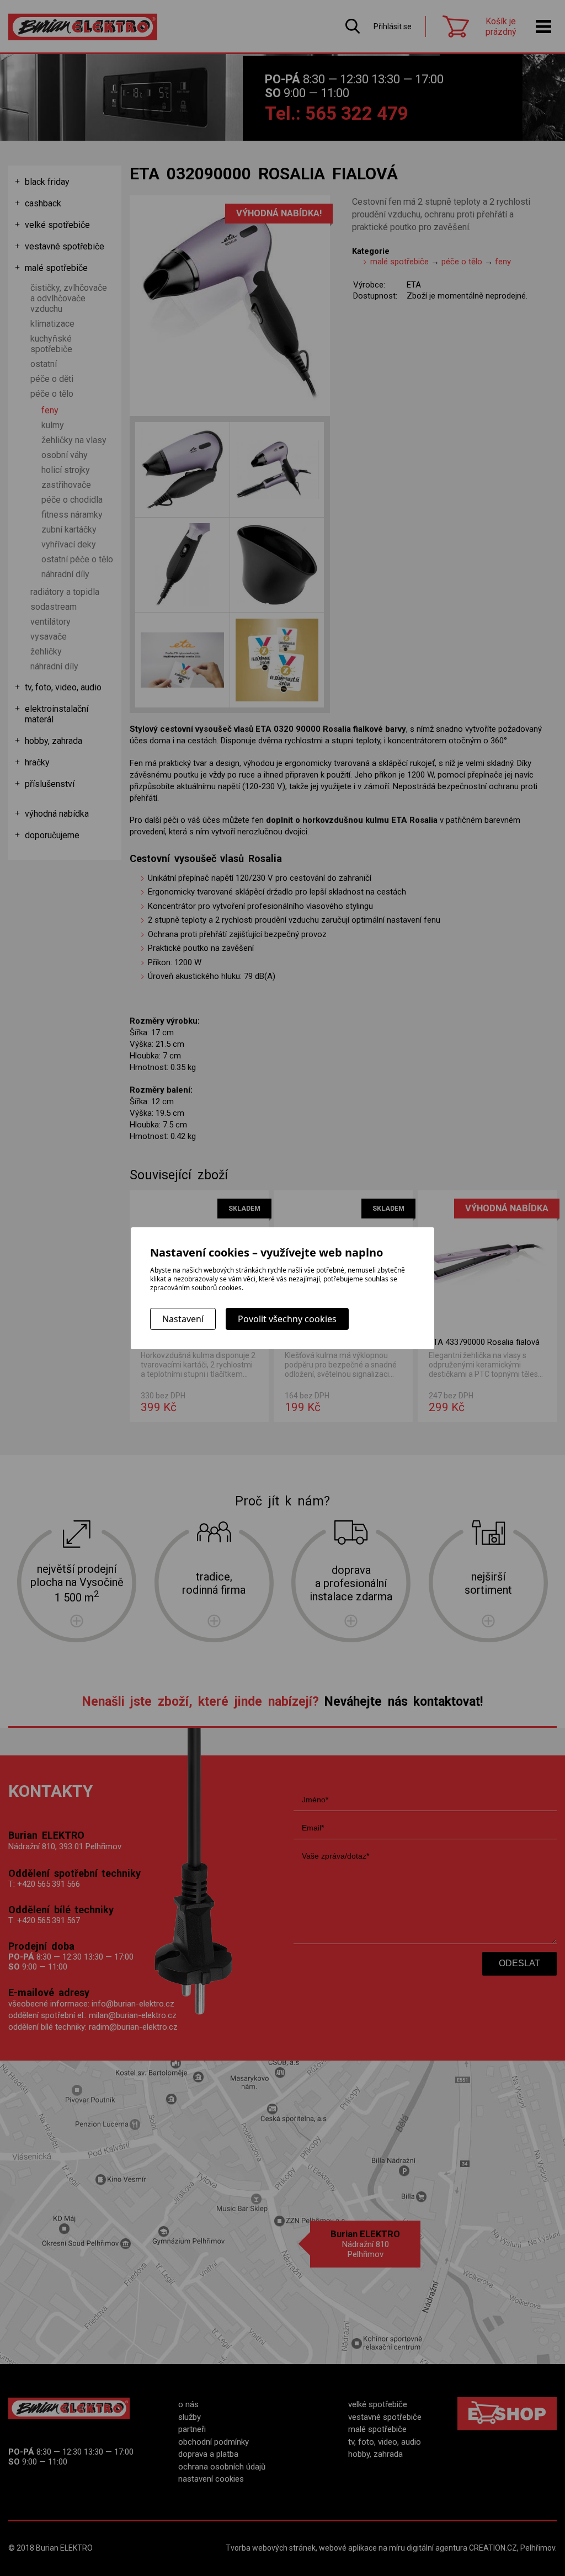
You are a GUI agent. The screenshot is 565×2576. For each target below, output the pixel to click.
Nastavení (183, 1319)
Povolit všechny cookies (287, 1319)
